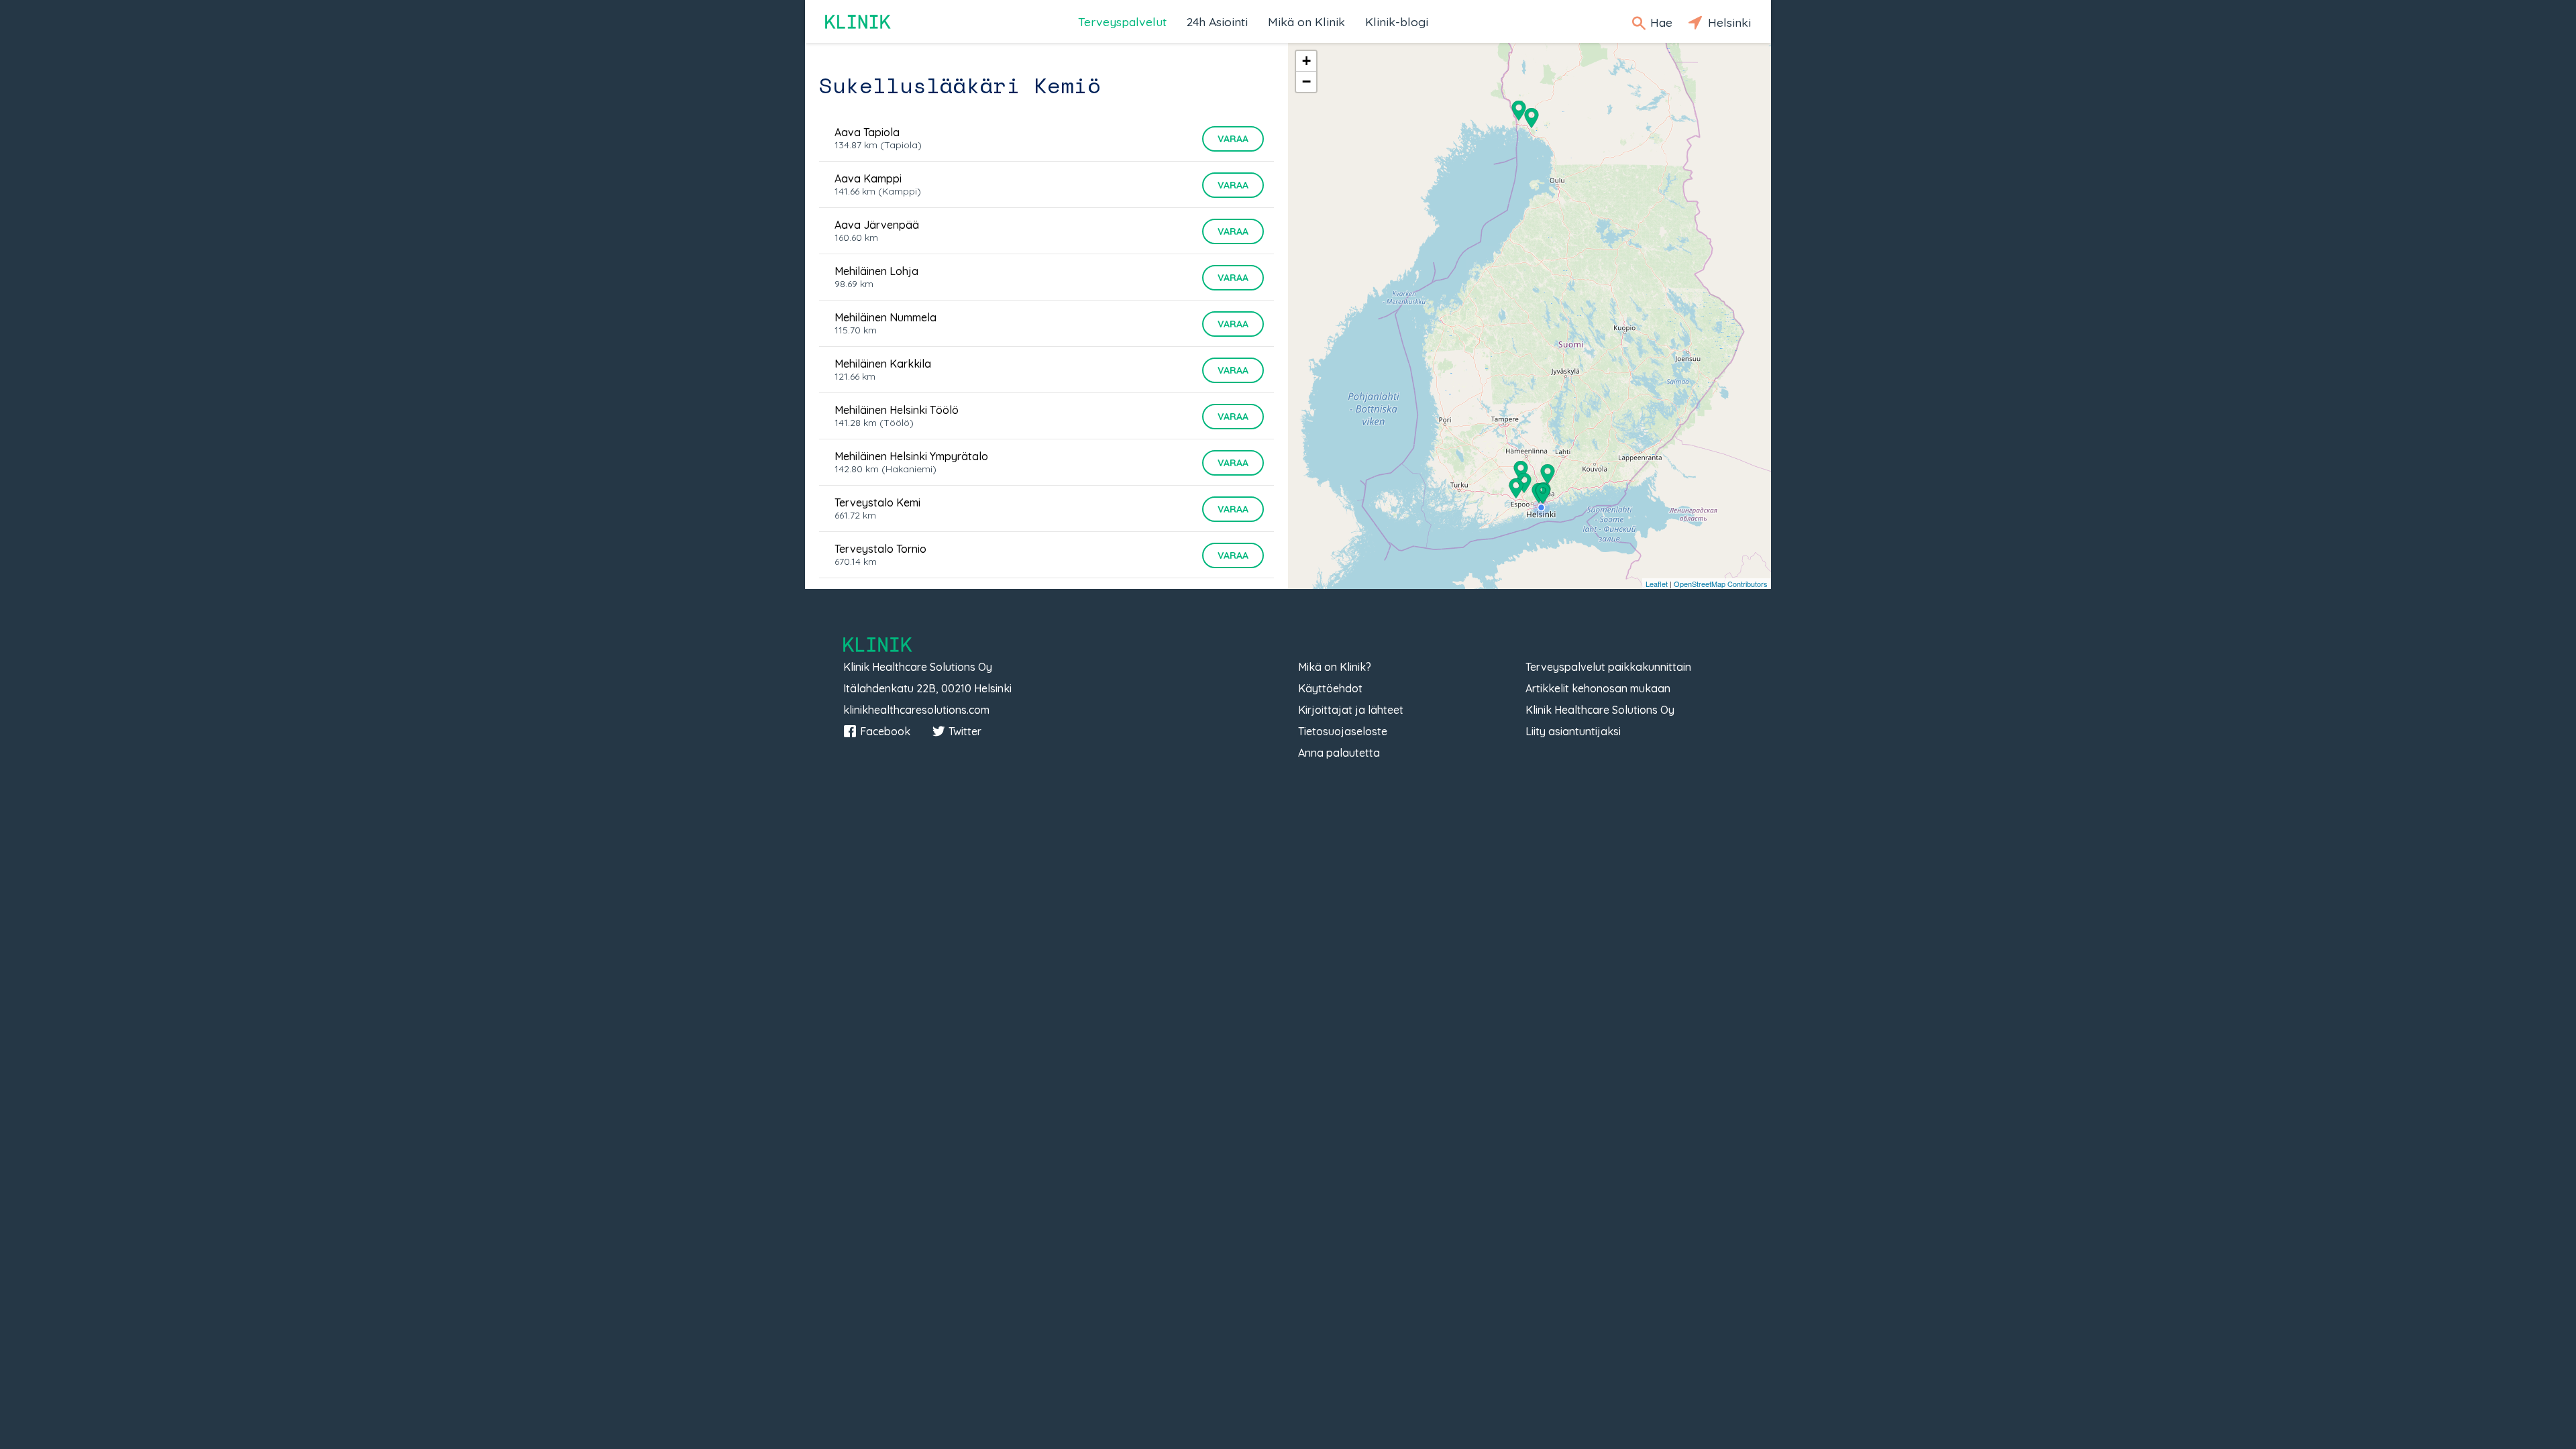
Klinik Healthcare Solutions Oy (1600, 710)
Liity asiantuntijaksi (1573, 731)
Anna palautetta (1339, 753)
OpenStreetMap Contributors (1721, 584)
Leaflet (1657, 584)
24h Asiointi (1217, 21)
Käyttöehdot (1330, 688)
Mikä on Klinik (1306, 21)
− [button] (1306, 82)
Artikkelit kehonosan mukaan (1598, 688)
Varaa (1233, 139)
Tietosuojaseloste (1343, 731)
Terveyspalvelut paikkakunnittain (1608, 667)
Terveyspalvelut (1122, 21)
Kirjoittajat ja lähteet (1351, 710)
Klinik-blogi (1397, 21)
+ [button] (1306, 61)
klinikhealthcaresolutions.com (916, 710)
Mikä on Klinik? (1335, 667)
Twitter (965, 731)
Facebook (885, 731)
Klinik (859, 22)
